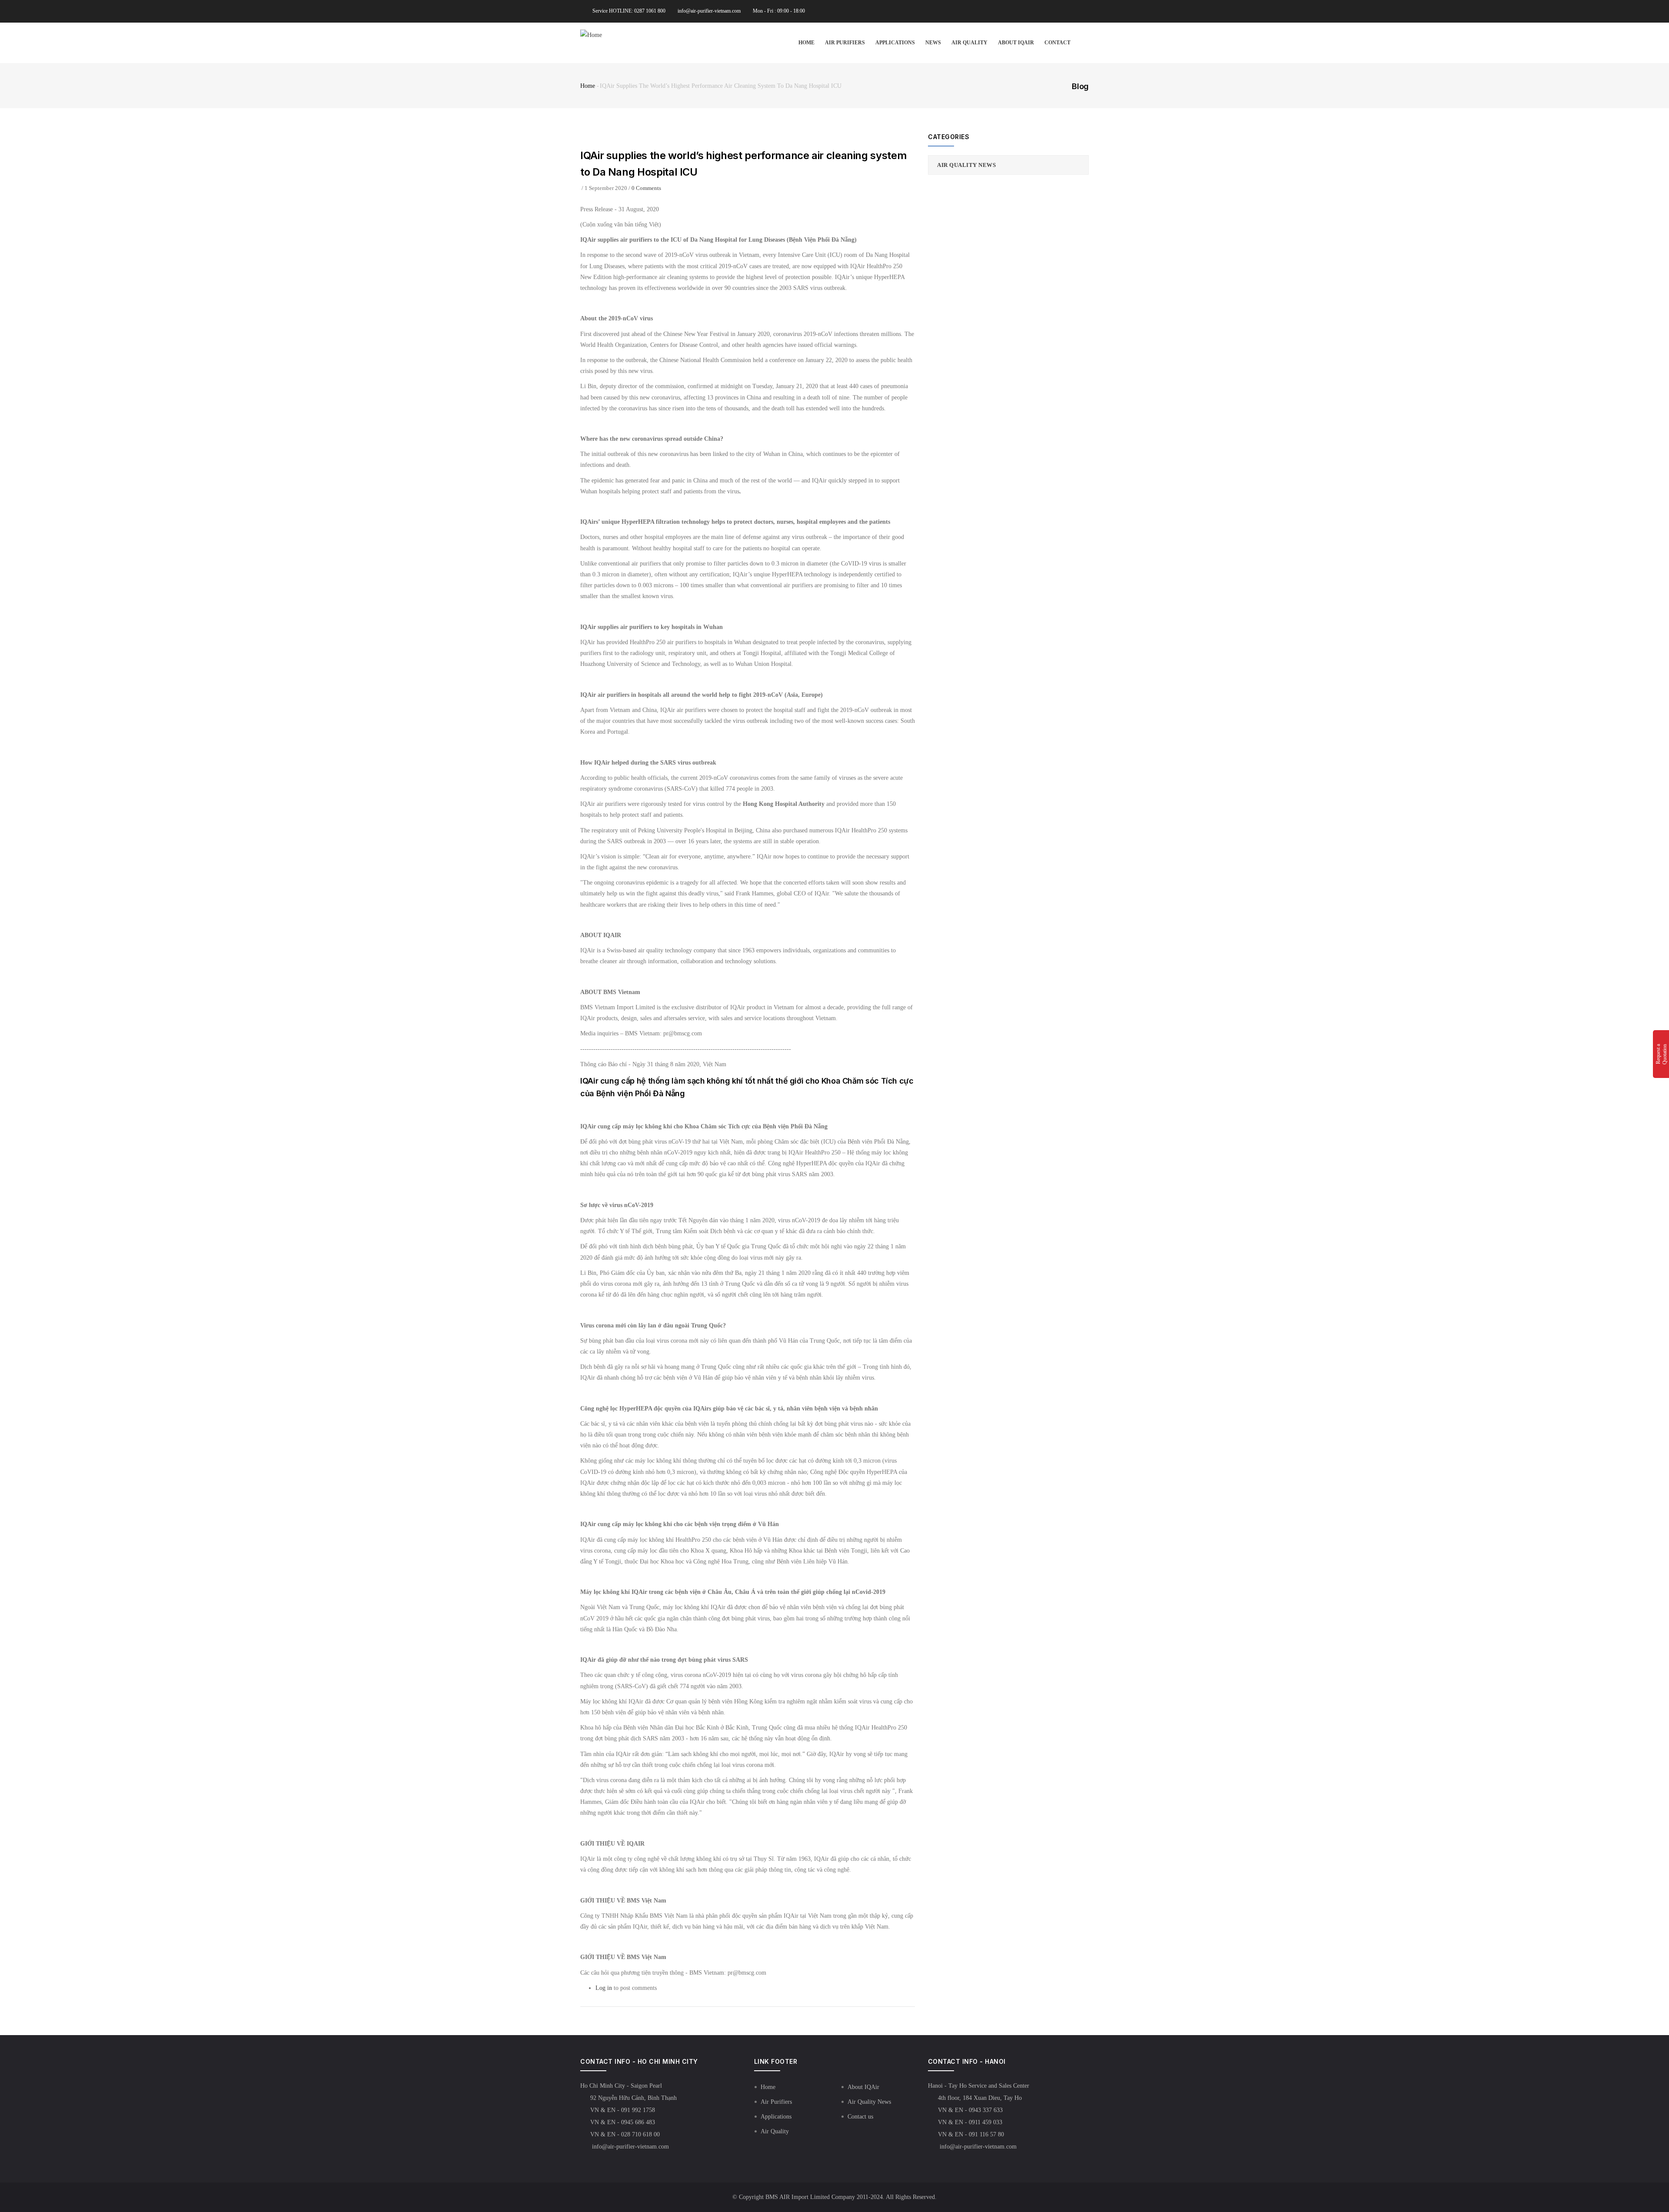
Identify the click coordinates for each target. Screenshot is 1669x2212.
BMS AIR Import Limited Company (810, 2197)
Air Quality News (966, 165)
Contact (1057, 43)
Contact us (860, 2117)
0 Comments (646, 188)
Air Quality (969, 43)
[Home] (591, 35)
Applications (895, 43)
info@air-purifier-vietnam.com (709, 11)
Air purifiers (845, 43)
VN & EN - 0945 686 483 (623, 2122)
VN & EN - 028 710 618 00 (625, 2134)
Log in (604, 1988)
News (933, 43)
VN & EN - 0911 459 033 (970, 2122)
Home (806, 43)
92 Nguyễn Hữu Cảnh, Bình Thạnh (633, 2098)
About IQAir (1016, 43)
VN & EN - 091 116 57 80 (971, 2134)
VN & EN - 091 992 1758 (623, 2110)
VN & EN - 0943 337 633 (970, 2110)
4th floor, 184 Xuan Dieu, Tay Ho (980, 2098)
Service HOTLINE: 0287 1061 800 (629, 11)
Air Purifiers (776, 2102)
